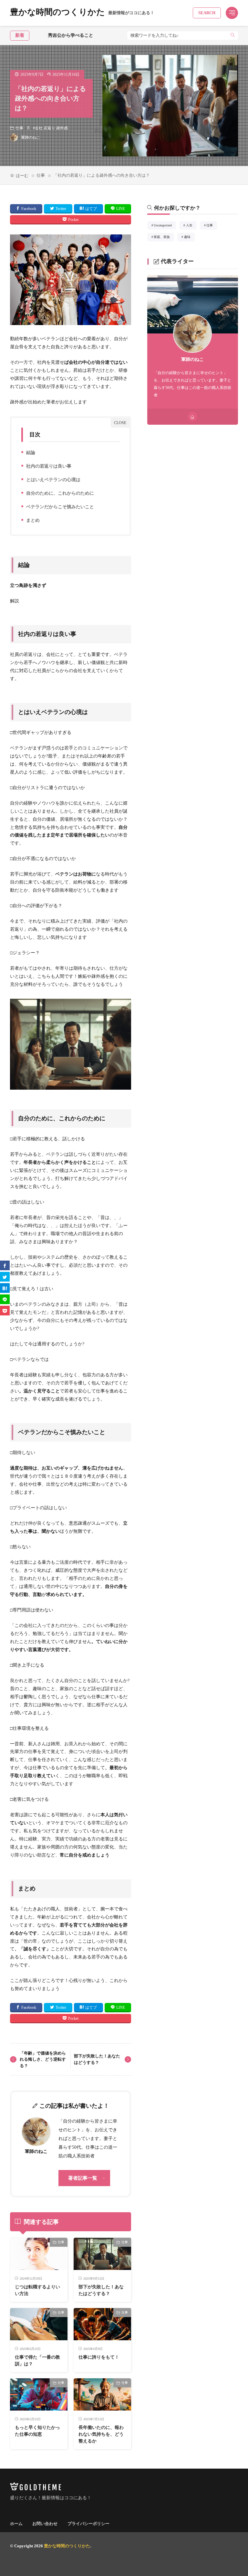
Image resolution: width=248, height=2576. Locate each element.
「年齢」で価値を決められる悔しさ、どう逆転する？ (43, 2059)
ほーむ (22, 176)
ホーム (16, 2524)
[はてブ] (5, 1288)
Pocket (73, 220)
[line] (5, 1299)
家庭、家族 (164, 238)
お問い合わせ (45, 2524)
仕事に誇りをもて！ (99, 2357)
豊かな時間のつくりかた (82, 13)
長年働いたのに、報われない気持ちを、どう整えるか (101, 2434)
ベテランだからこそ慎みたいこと (59, 508)
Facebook (29, 209)
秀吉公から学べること (52, 35)
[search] (233, 35)
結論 (29, 454)
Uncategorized (165, 226)
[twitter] (5, 1277)
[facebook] (5, 1265)
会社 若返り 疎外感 (51, 128)
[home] (192, 417)
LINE (121, 209)
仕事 (19, 128)
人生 (191, 226)
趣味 (189, 238)
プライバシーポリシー (88, 2524)
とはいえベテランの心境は (52, 481)
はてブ (91, 209)
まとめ (31, 521)
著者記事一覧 (83, 2178)
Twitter (61, 209)
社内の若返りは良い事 (47, 467)
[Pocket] (5, 1311)
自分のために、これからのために (59, 494)
